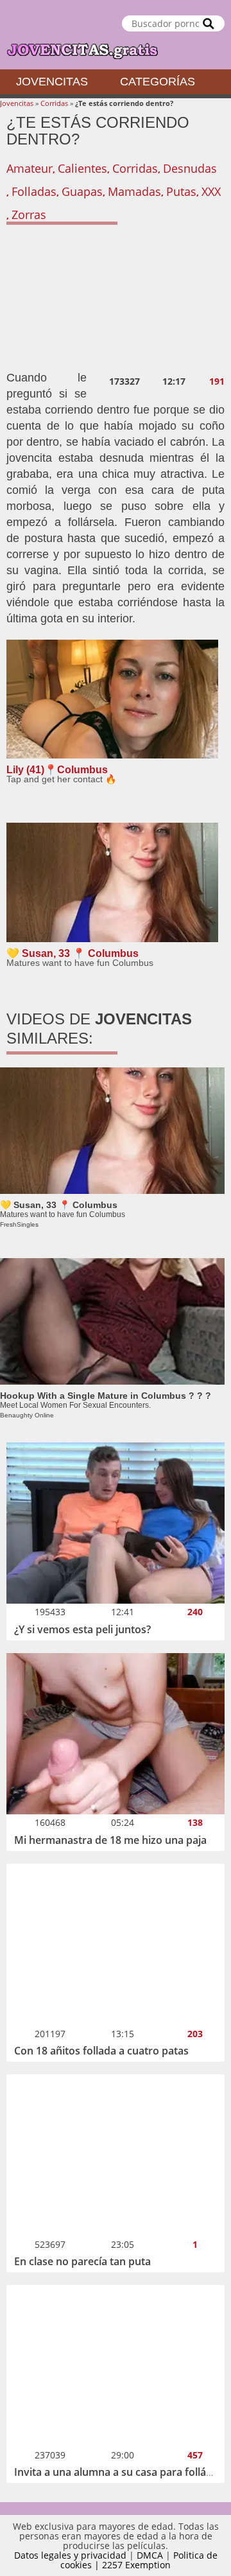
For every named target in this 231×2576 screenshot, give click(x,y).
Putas (181, 191)
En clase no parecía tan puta (82, 2261)
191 (217, 381)
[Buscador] (209, 23)
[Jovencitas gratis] (116, 35)
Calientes (82, 168)
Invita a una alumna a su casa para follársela (122, 2472)
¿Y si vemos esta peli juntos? (82, 1629)
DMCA (150, 2555)
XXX (211, 191)
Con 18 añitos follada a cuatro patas (101, 2051)
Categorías (158, 82)
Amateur (30, 168)
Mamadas (134, 191)
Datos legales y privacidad (70, 2555)
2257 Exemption (136, 2565)
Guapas (82, 191)
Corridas (54, 103)
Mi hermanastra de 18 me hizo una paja (110, 1840)
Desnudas (190, 168)
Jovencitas (52, 82)
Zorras (29, 215)
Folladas (34, 191)
